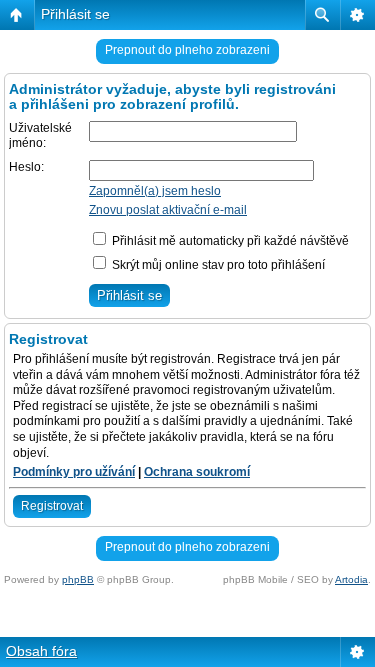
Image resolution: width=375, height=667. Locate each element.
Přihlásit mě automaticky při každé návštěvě (229, 241)
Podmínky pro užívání (74, 472)
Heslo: (26, 167)
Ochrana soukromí (197, 472)
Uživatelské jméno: (40, 136)
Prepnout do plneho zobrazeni (187, 50)
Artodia (351, 579)
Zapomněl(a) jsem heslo (155, 191)
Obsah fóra (41, 651)
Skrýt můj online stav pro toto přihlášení (217, 265)
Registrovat (52, 506)
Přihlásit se (75, 14)
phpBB (78, 579)
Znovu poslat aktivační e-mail (168, 210)
